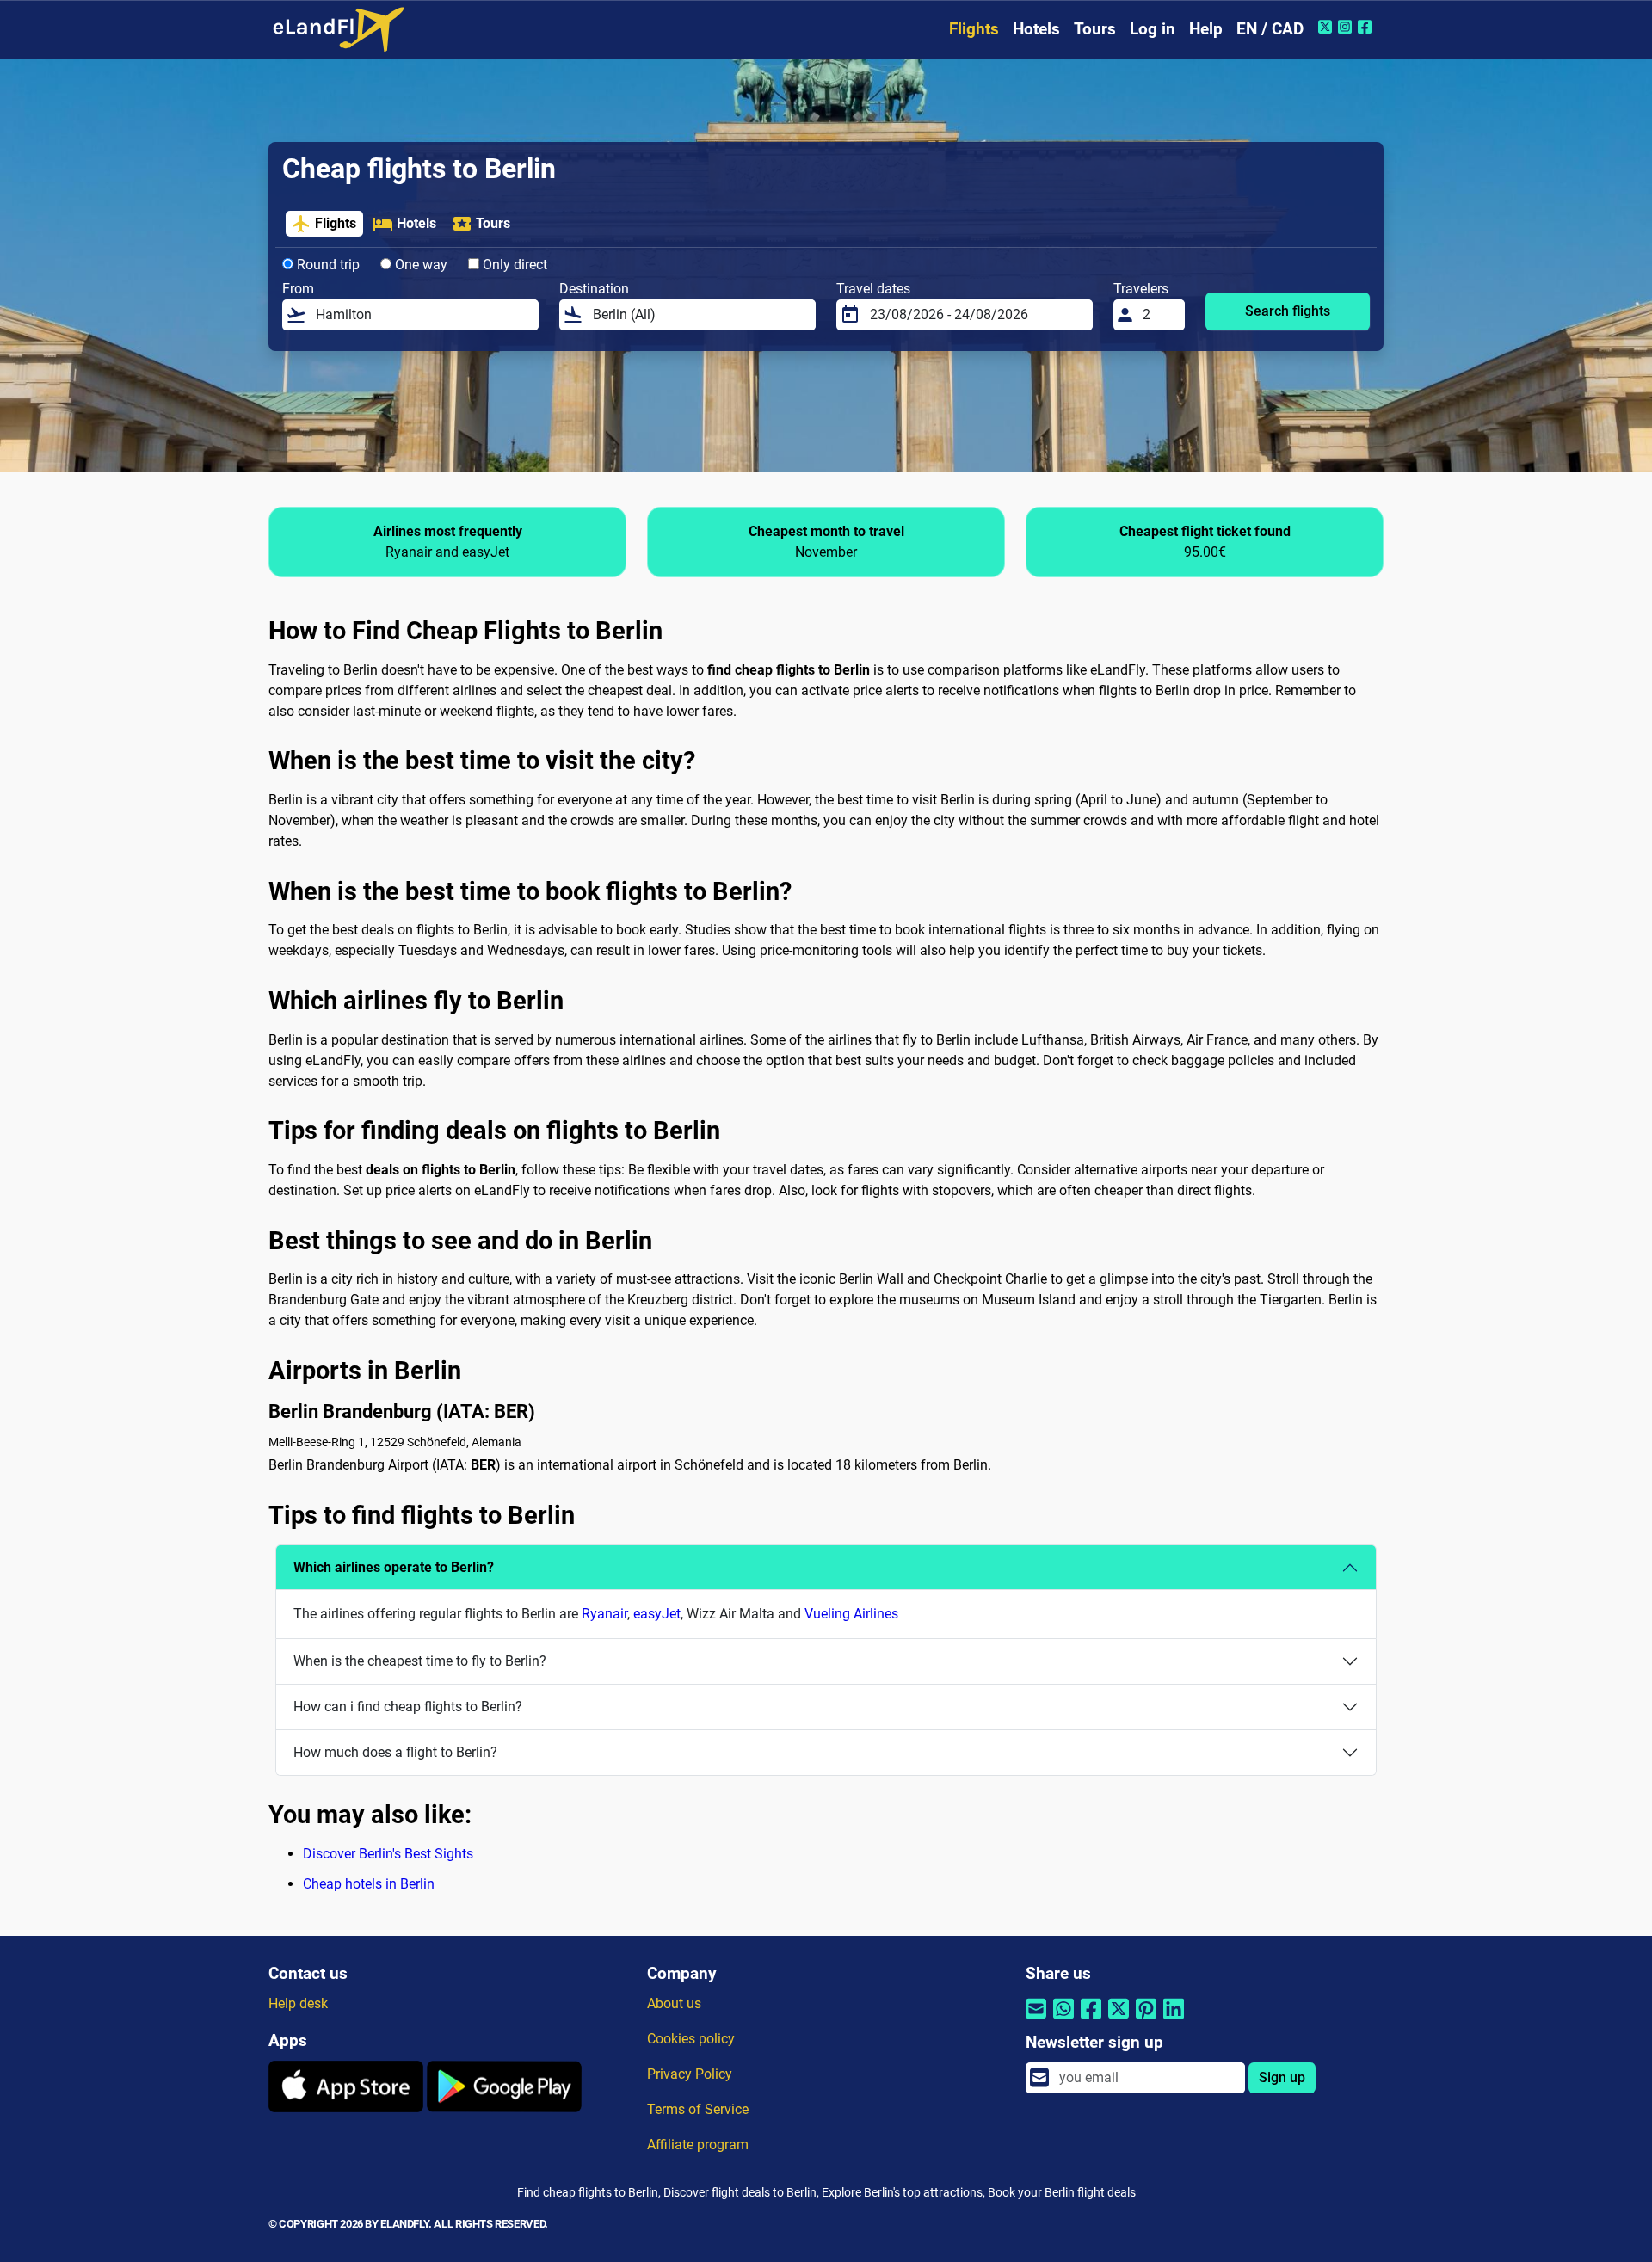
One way (419, 265)
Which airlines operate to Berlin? (394, 1567)
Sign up (1282, 2077)
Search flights (1288, 311)
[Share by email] (1036, 2020)
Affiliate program (698, 2145)
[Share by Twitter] (1119, 2020)
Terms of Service (698, 2109)
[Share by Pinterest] (1146, 2020)
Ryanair (604, 1614)
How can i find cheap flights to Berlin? (408, 1707)
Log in (1153, 29)
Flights (974, 29)
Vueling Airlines (851, 1614)
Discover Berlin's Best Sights (388, 1854)
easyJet (657, 1614)
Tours (1095, 29)
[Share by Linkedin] (1174, 2020)
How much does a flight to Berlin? (395, 1752)
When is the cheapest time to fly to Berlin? (420, 1661)
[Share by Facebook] (1091, 2020)
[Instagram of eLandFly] (1347, 27)
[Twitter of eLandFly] (1327, 27)
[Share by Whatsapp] (1063, 2020)
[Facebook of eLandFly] (1367, 27)
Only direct (513, 265)
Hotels (1036, 29)
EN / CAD (1270, 29)
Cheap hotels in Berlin (369, 1884)
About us (674, 2003)
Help (1206, 29)
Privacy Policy (690, 2074)
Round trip (327, 265)
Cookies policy (691, 2039)
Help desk (298, 2003)
